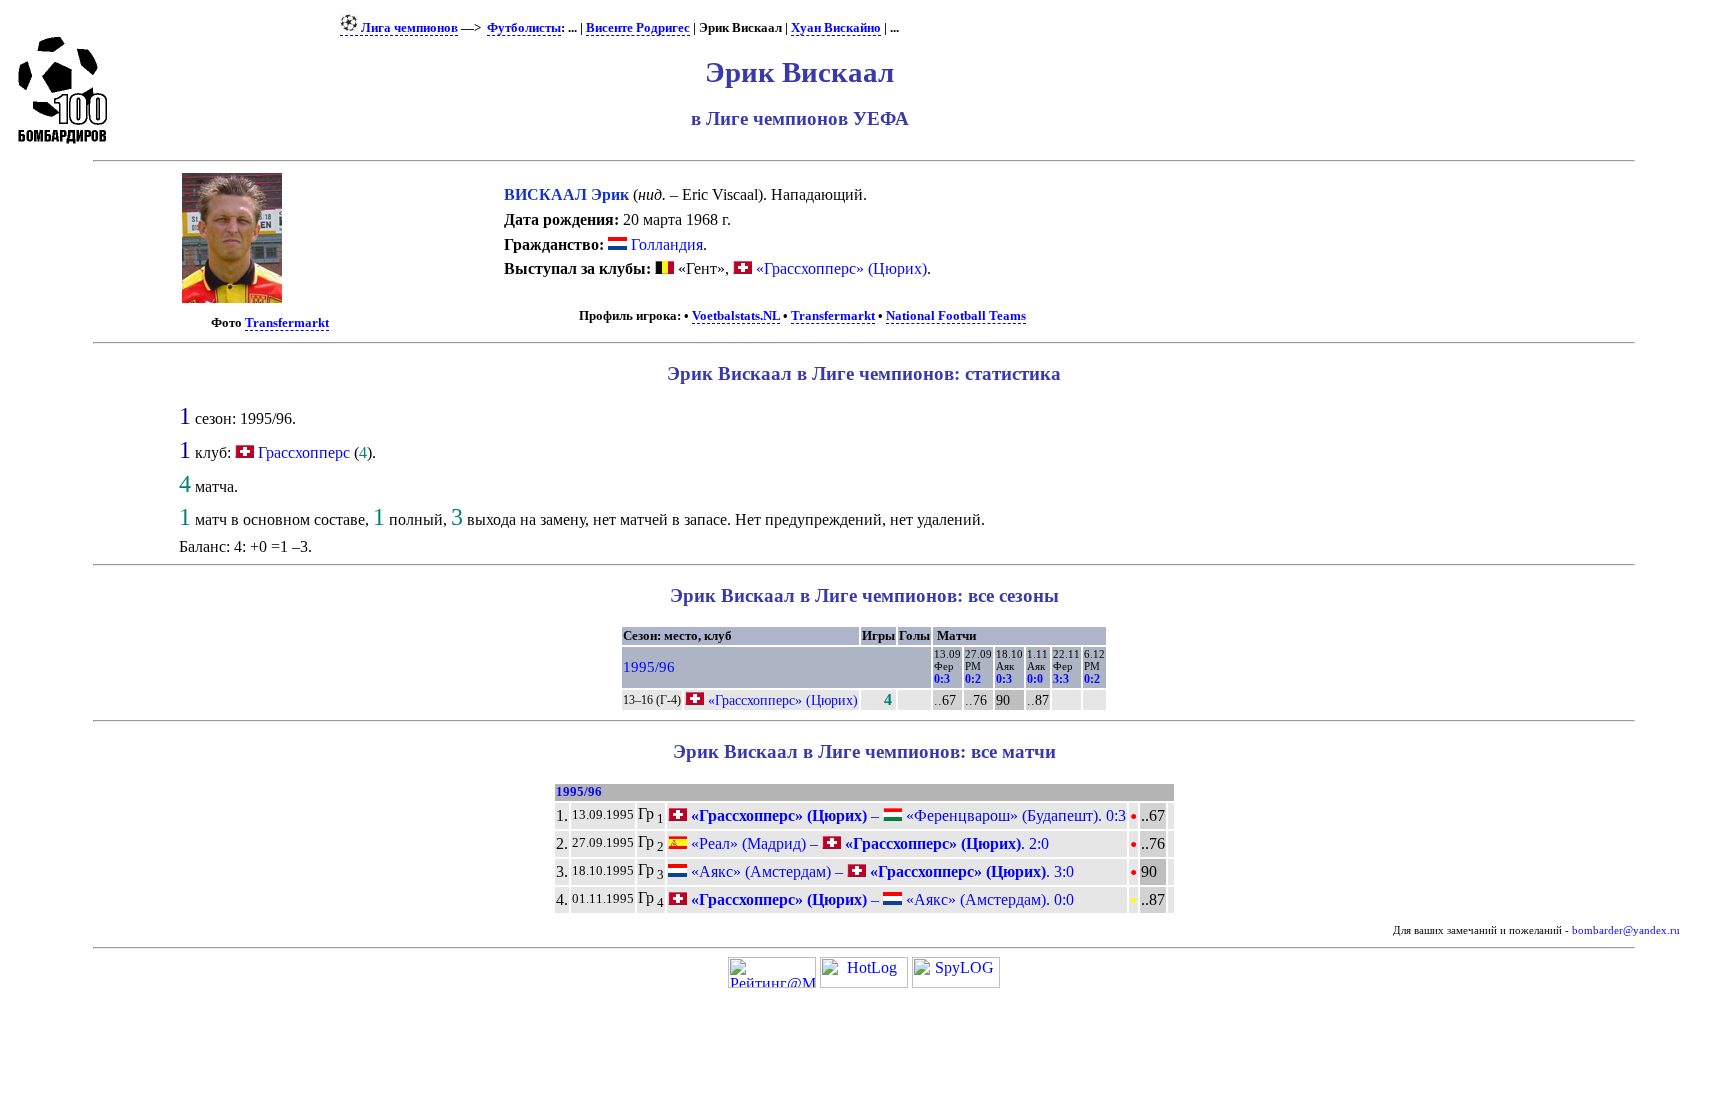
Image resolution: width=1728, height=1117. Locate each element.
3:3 (1061, 679)
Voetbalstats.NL (736, 316)
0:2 (973, 679)
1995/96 (649, 667)
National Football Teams (956, 316)
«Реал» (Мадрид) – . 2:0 (868, 843)
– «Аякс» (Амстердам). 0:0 (880, 899)
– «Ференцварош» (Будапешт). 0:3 (906, 815)
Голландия (665, 244)
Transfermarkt (287, 323)
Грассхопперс (304, 452)
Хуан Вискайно (836, 28)
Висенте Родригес (638, 28)
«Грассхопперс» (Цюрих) (839, 268)
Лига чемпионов (408, 28)
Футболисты (524, 28)
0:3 (942, 679)
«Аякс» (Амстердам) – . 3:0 (880, 871)
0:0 (1035, 679)
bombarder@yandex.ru (1626, 930)
